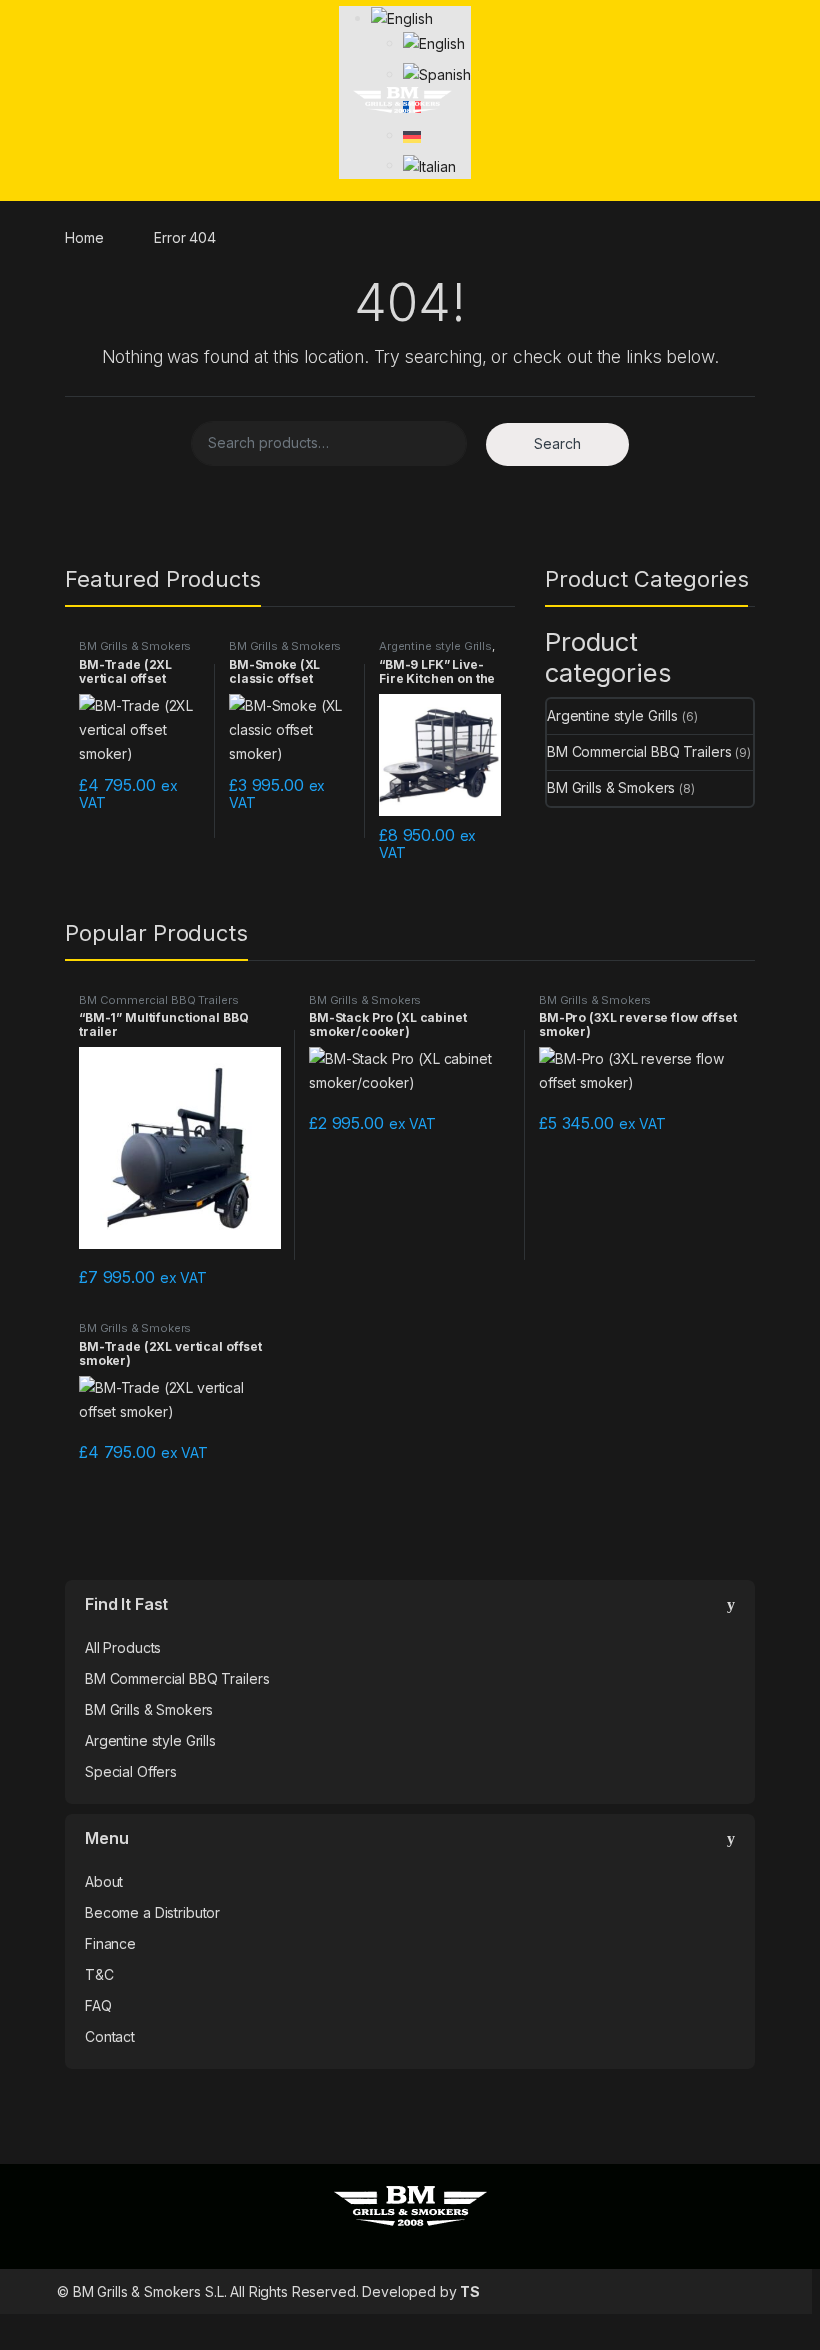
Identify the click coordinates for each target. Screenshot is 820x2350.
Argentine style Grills (435, 646)
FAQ (98, 2005)
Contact (110, 2036)
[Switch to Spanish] (436, 73)
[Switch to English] (433, 42)
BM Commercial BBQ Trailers (639, 751)
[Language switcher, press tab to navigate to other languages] (401, 17)
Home (84, 237)
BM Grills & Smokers (135, 646)
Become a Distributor (152, 1912)
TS (470, 2291)
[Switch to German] (412, 134)
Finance (110, 1943)
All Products (123, 1647)
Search (557, 443)
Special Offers (131, 1771)
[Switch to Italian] (429, 164)
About (104, 1881)
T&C (99, 1974)
